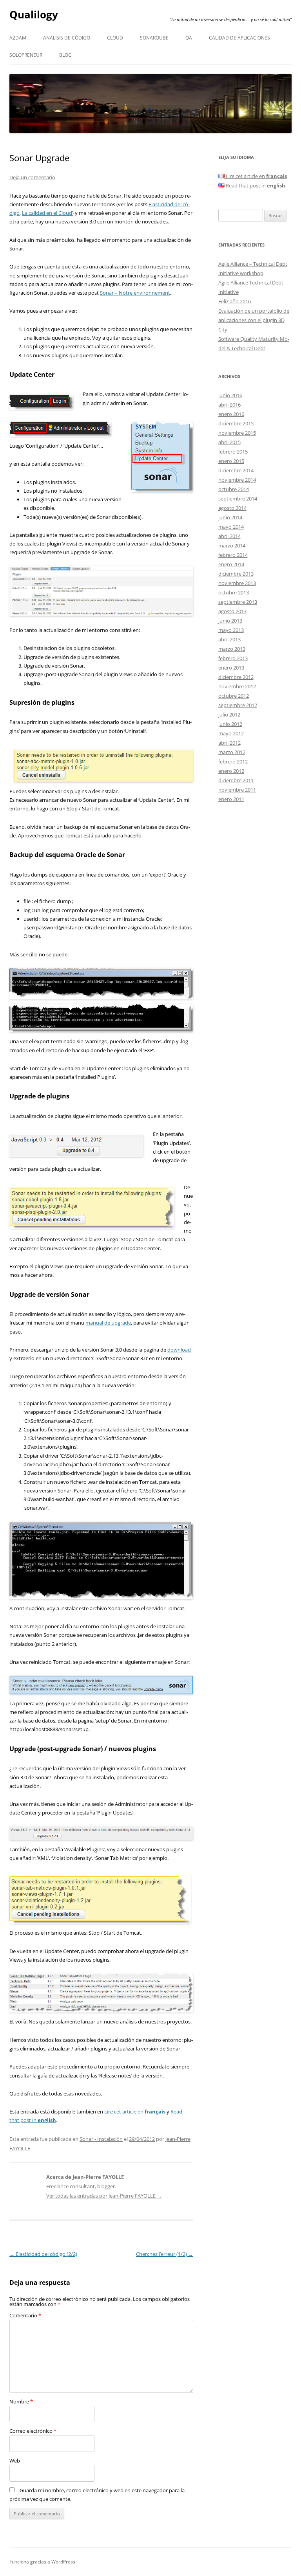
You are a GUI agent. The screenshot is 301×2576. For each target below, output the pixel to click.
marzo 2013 (232, 649)
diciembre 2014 (236, 470)
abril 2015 (229, 442)
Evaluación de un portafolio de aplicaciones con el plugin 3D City (254, 320)
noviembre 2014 (237, 480)
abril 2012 (229, 743)
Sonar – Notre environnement (135, 293)
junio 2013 (230, 621)
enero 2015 (231, 461)
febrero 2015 (233, 452)
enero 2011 (231, 799)
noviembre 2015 (237, 433)
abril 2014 (229, 536)
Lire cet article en (135, 2112)
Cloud (115, 38)
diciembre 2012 (236, 677)
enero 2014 (231, 564)
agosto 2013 (232, 611)
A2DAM (18, 38)
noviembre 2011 (237, 790)
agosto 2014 (232, 508)
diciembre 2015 (236, 423)
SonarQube (154, 38)
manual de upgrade (108, 1323)
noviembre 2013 (237, 583)
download (179, 1350)
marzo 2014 (232, 545)
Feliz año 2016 (235, 301)
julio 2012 (229, 715)
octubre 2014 (234, 489)
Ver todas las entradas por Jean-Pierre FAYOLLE (104, 2196)
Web (15, 2461)
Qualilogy (34, 14)
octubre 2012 (234, 696)
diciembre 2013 (236, 574)
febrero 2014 (233, 555)
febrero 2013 (233, 658)
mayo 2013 (231, 630)
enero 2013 (231, 668)
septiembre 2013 (238, 602)
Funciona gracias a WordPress (42, 2562)
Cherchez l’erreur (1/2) (165, 2254)
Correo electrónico (33, 2431)
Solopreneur (26, 55)
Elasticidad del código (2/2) (43, 2254)
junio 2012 (230, 724)
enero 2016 (231, 414)
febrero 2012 (233, 761)
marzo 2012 (232, 752)
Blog (65, 55)
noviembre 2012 (237, 686)
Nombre (21, 2401)
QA (189, 38)
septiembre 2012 (238, 705)
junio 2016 (230, 395)
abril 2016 (229, 405)
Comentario (25, 2315)
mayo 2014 (231, 527)
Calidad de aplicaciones (239, 38)
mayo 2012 (231, 733)
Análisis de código (67, 38)
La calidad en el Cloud (47, 213)
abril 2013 (229, 639)
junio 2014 (230, 517)
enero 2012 (231, 771)
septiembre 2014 (238, 499)
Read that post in (255, 185)
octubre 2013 (234, 592)
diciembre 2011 (236, 780)
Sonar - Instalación (101, 2139)
